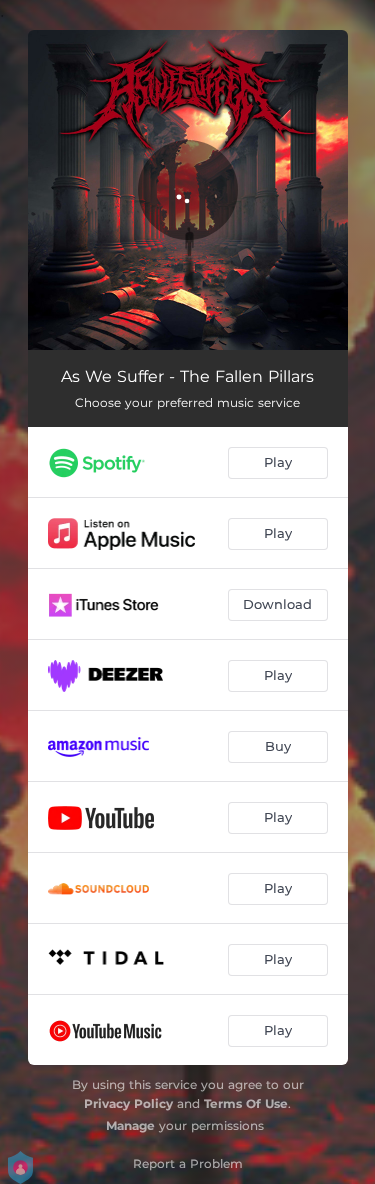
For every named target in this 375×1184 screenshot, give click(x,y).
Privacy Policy (128, 1103)
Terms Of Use (246, 1103)
